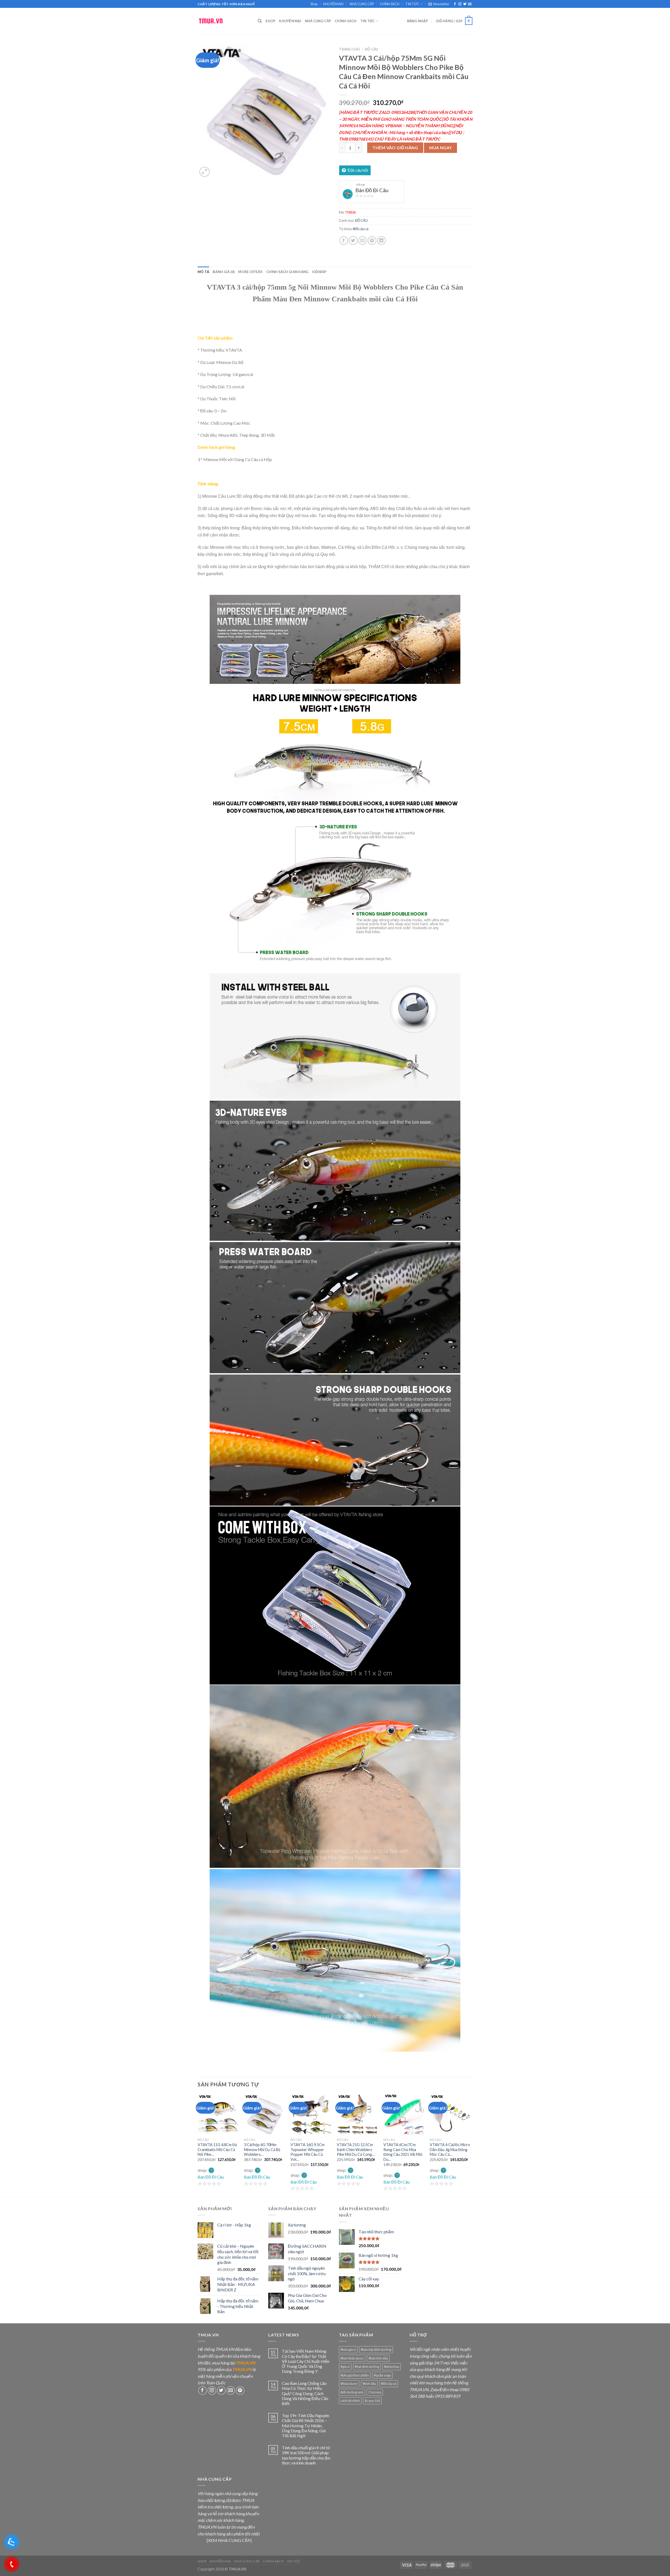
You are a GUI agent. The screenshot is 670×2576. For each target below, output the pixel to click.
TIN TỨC (412, 4)
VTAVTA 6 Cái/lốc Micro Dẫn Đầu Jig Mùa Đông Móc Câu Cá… (450, 2150)
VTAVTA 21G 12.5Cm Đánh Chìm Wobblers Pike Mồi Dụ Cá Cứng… (356, 2150)
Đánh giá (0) (224, 272)
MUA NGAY (441, 148)
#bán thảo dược (352, 2358)
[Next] (471, 2145)
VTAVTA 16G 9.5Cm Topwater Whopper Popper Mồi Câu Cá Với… (308, 2152)
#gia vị (345, 2367)
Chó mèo (375, 2392)
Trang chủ (349, 49)
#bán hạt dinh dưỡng (376, 2350)
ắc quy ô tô (372, 2401)
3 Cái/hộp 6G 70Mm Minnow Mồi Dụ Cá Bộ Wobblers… (262, 2150)
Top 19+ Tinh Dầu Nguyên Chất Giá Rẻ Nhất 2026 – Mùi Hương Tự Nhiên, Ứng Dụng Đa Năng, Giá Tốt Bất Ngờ (306, 2425)
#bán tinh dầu (378, 2358)
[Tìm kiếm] (260, 21)
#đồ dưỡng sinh (352, 2392)
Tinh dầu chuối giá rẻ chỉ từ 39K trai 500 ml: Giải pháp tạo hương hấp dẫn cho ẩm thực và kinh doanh (306, 2455)
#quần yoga (382, 2375)
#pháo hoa (392, 2367)
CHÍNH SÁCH (390, 4)
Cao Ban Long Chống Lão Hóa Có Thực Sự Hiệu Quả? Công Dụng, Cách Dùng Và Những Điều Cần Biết (305, 2393)
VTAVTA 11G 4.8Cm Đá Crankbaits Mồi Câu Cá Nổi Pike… (217, 2150)
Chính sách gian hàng (287, 272)
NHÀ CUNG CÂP (362, 4)
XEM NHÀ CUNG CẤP (229, 2540)
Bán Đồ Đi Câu (372, 190)
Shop (314, 4)
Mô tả (203, 272)
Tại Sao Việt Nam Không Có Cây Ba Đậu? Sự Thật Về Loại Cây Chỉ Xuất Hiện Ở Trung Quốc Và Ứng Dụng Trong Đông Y (306, 2361)
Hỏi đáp (319, 272)
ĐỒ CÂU (372, 49)
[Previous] (198, 2145)
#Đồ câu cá (361, 229)
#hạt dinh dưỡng (367, 2367)
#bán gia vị (348, 2350)
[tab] (203, 272)
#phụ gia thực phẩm (355, 2375)
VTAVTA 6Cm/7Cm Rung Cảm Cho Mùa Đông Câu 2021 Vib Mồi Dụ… (403, 2152)
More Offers (250, 272)
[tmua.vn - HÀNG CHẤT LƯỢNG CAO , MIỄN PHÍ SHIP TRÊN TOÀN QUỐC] (224, 21)
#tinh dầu (369, 2384)
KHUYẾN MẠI (333, 4)
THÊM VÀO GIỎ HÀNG (395, 148)
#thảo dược (349, 2384)
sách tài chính (350, 2401)
